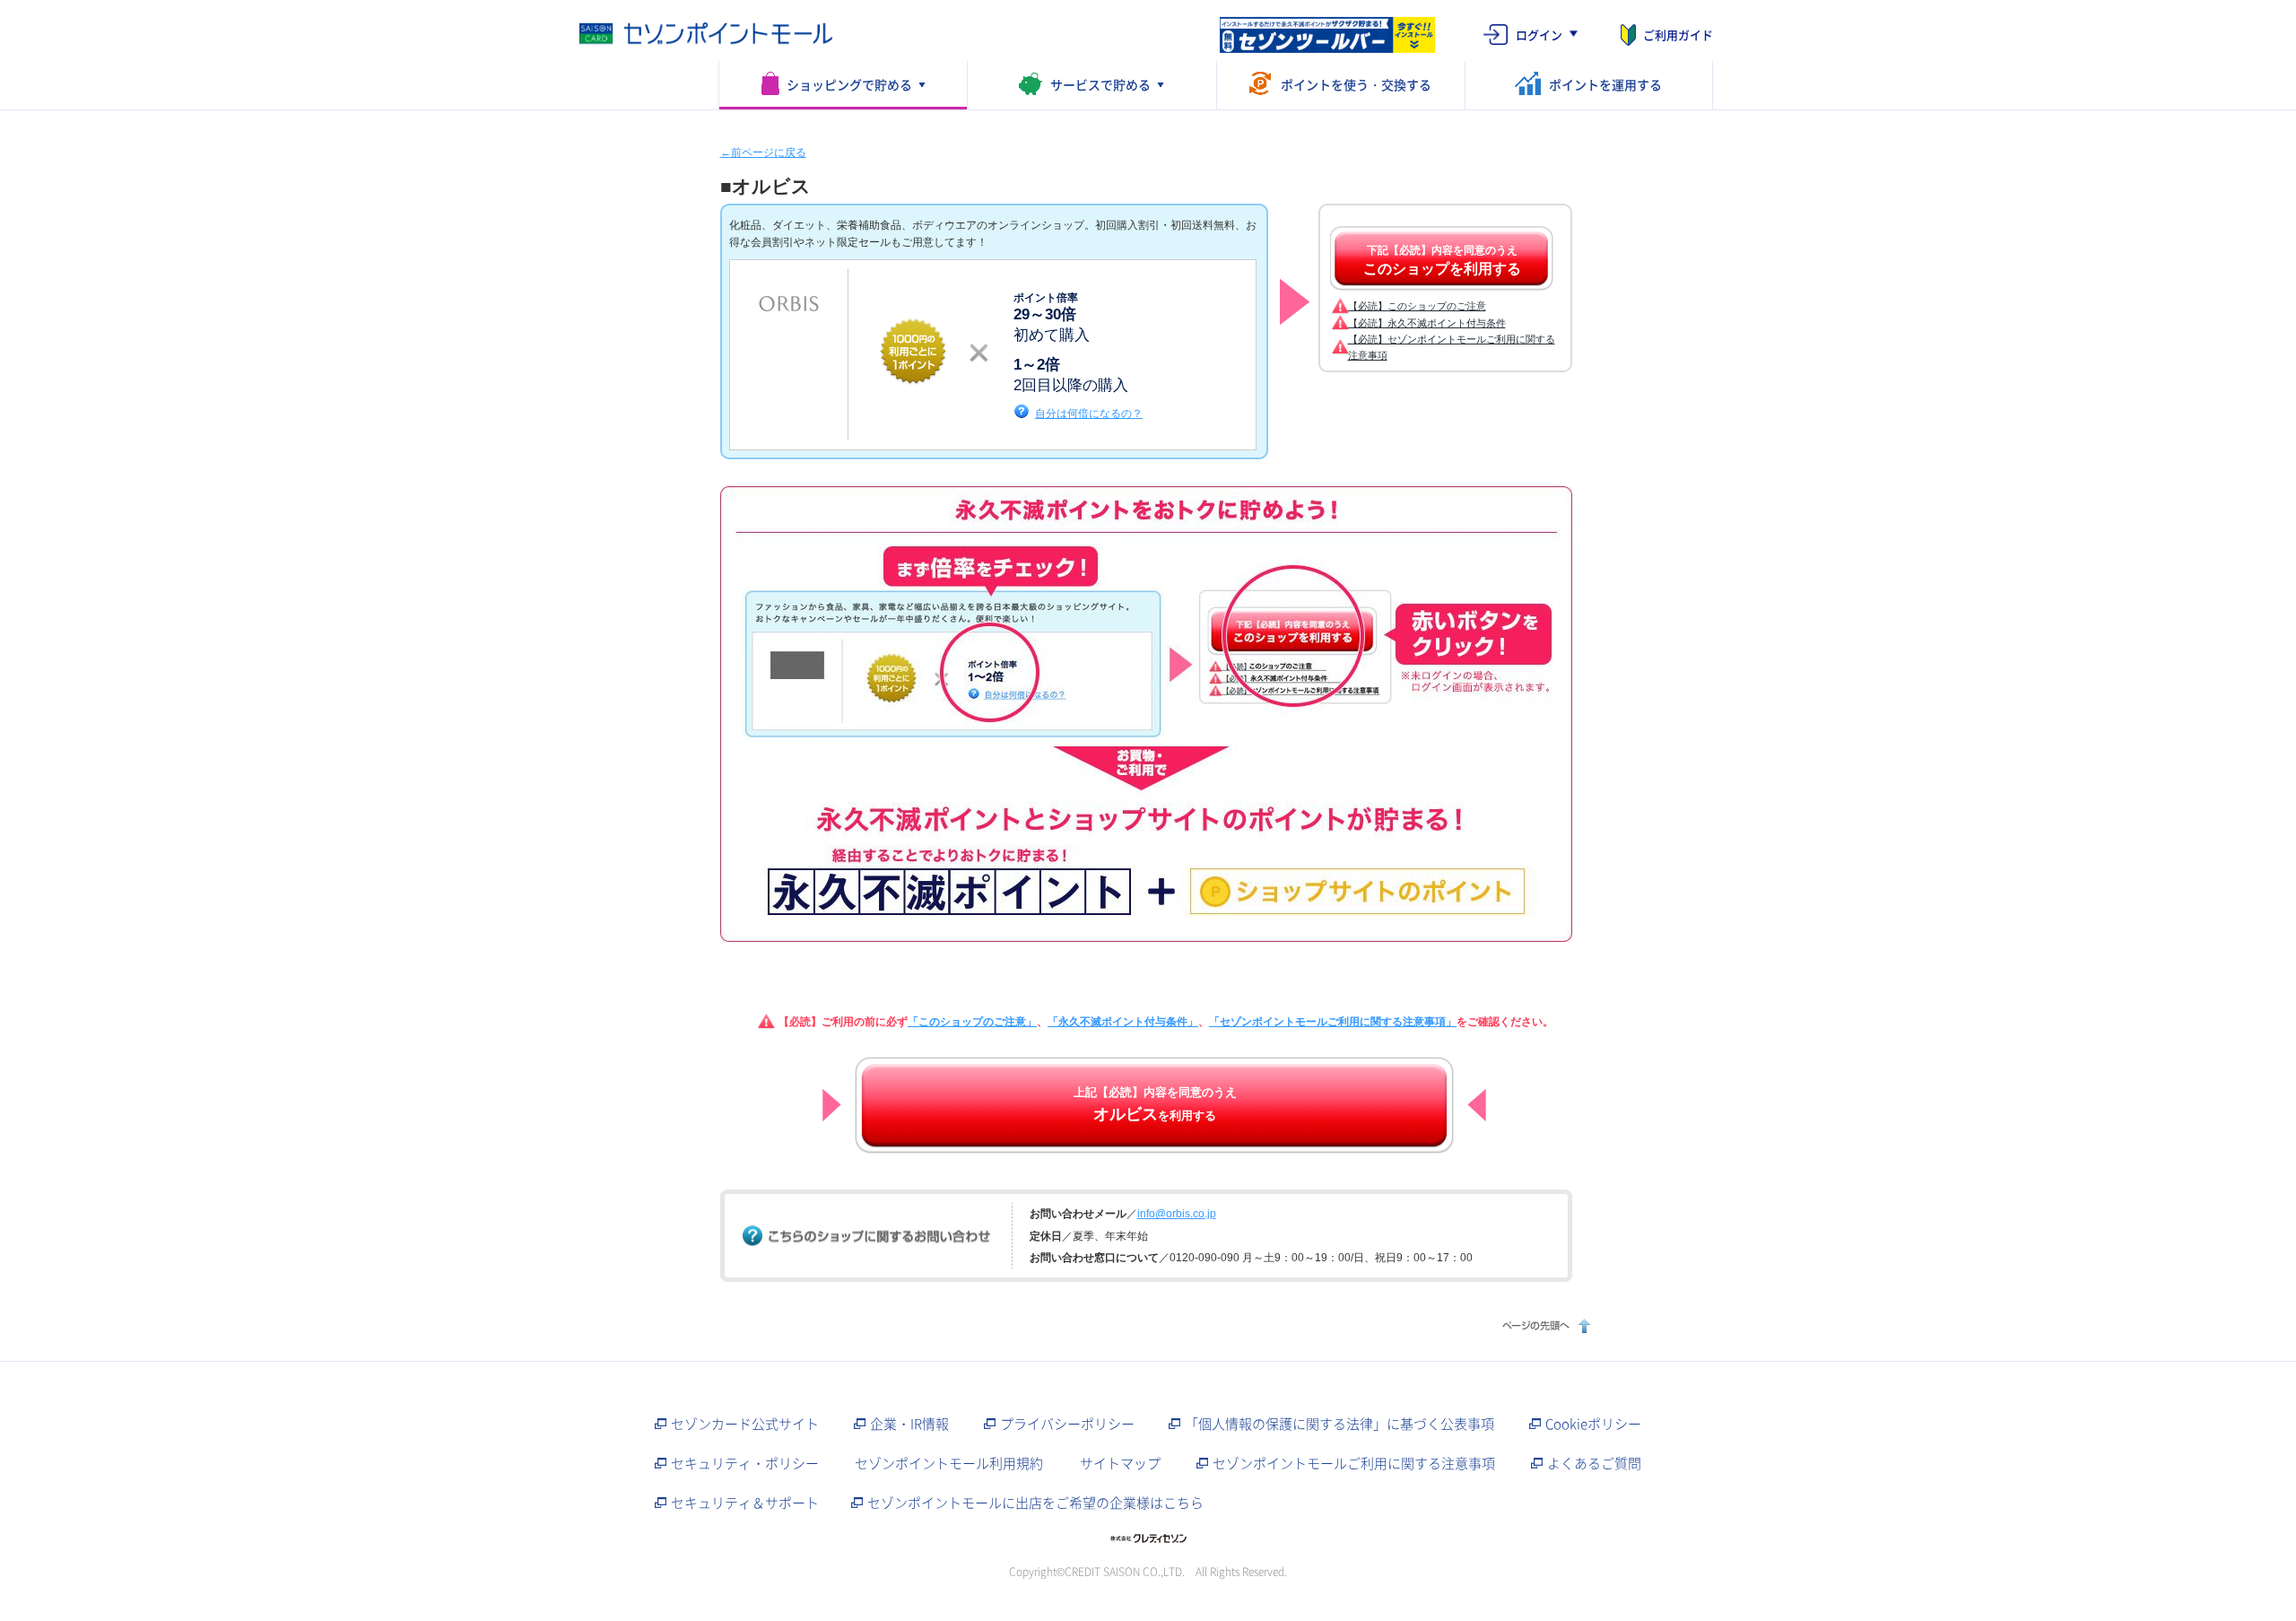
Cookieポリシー (1593, 1424)
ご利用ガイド (1678, 35)
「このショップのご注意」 (972, 1022)
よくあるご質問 (1594, 1463)
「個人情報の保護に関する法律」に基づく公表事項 (1339, 1424)
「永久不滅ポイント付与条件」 (1123, 1022)
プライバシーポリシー (1067, 1424)
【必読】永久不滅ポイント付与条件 (1427, 323)
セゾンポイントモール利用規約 (949, 1463)
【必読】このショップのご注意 (1417, 306)
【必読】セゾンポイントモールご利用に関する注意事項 (1452, 347)
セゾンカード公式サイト (745, 1424)
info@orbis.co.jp (1177, 1214)
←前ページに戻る (763, 153)
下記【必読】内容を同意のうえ (1442, 260)
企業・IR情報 (909, 1424)
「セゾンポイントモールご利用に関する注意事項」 (1333, 1022)
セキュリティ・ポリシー (745, 1463)
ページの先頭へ (1544, 1325)
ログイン (1539, 35)
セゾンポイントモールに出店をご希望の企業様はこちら (1035, 1503)
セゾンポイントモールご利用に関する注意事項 (1354, 1463)
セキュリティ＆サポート (745, 1503)
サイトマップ (1120, 1463)
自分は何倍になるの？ (1089, 413)
